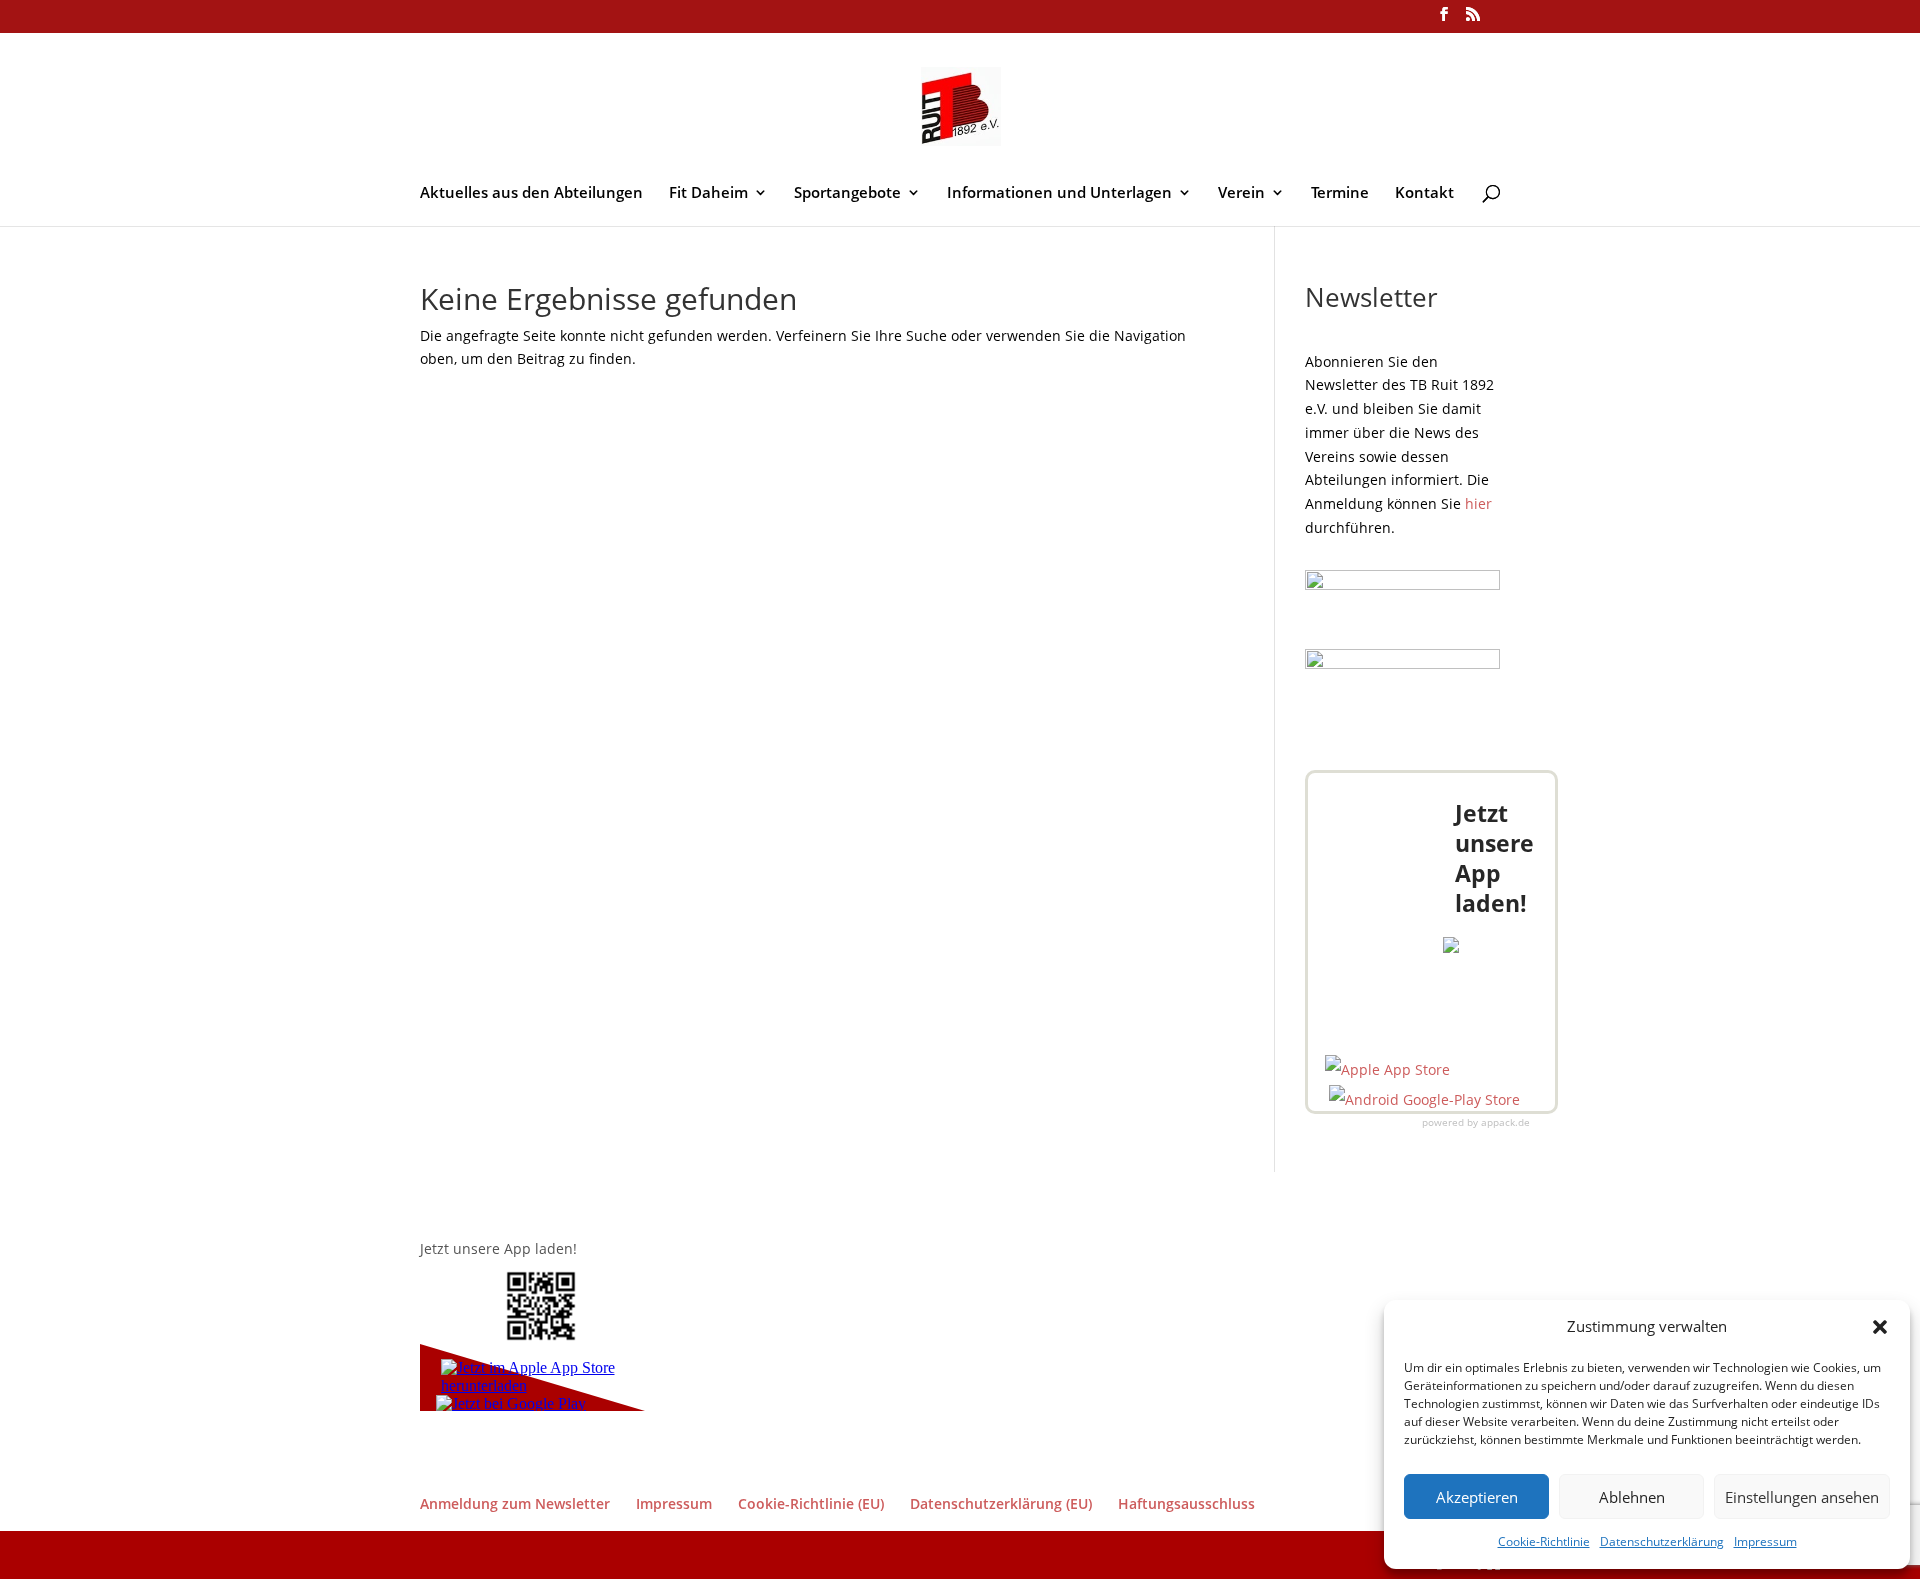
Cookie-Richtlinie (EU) (811, 1503)
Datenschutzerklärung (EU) (1001, 1503)
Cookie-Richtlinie (1544, 1541)
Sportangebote (847, 193)
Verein (1241, 193)
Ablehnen (1632, 1497)
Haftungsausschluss (1186, 1503)
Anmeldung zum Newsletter (515, 1503)
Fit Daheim (708, 193)
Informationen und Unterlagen (1059, 193)
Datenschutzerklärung (1662, 1541)
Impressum (1765, 1541)
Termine (1340, 193)
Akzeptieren (1477, 1497)
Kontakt (1424, 193)
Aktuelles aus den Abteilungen (531, 193)
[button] (1880, 1327)
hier (1478, 503)
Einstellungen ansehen (1802, 1497)
